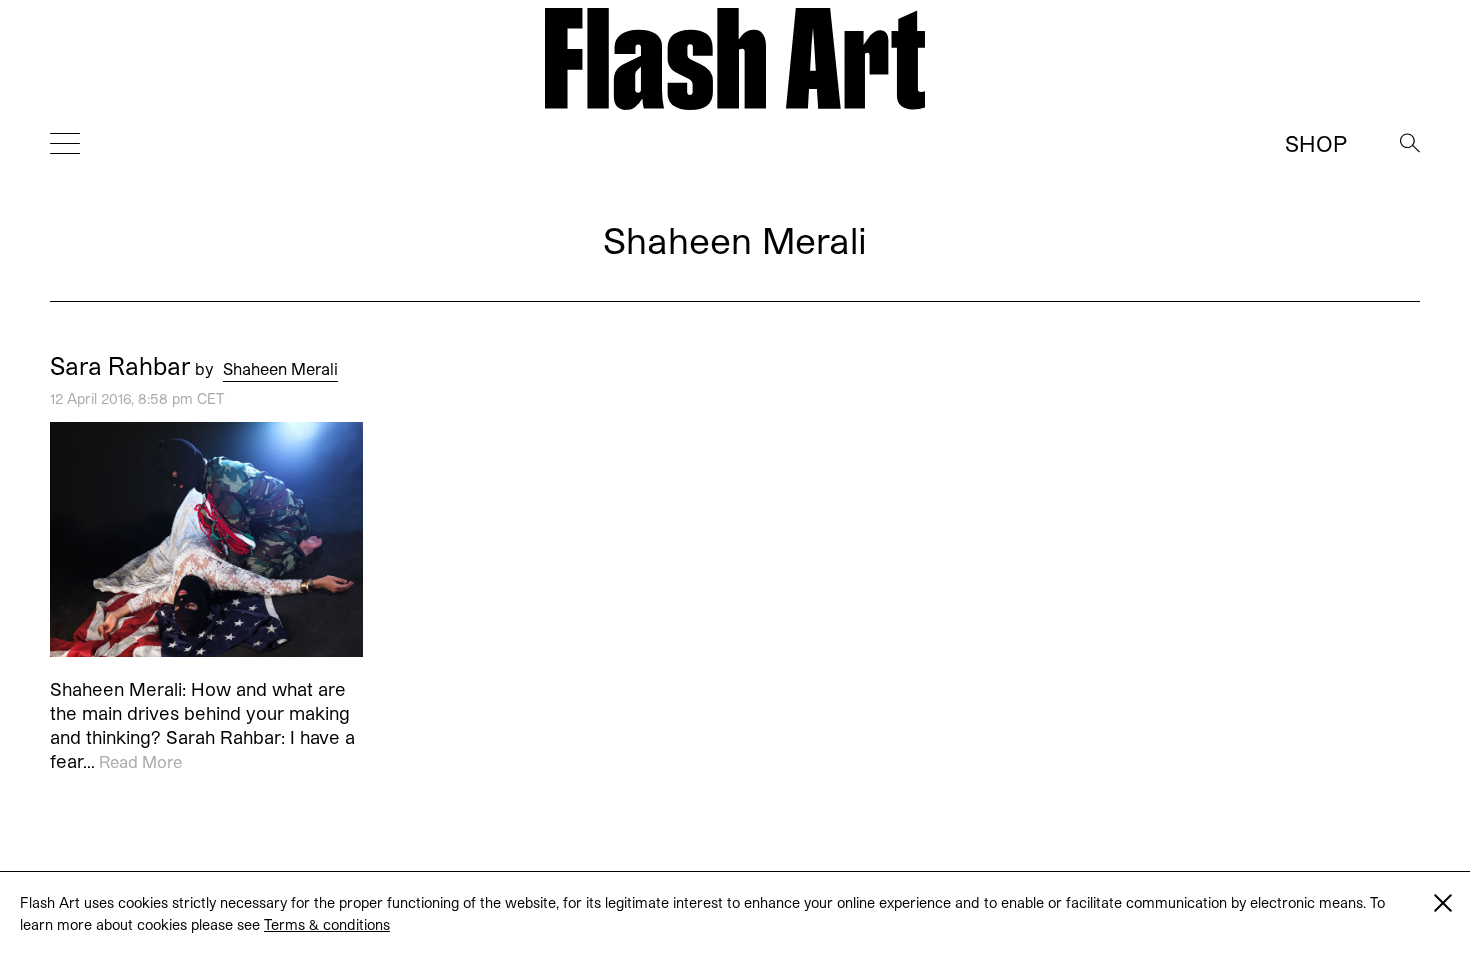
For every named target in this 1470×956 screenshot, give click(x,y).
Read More (140, 761)
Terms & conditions (327, 924)
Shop (1316, 143)
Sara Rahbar (120, 366)
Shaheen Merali (280, 368)
